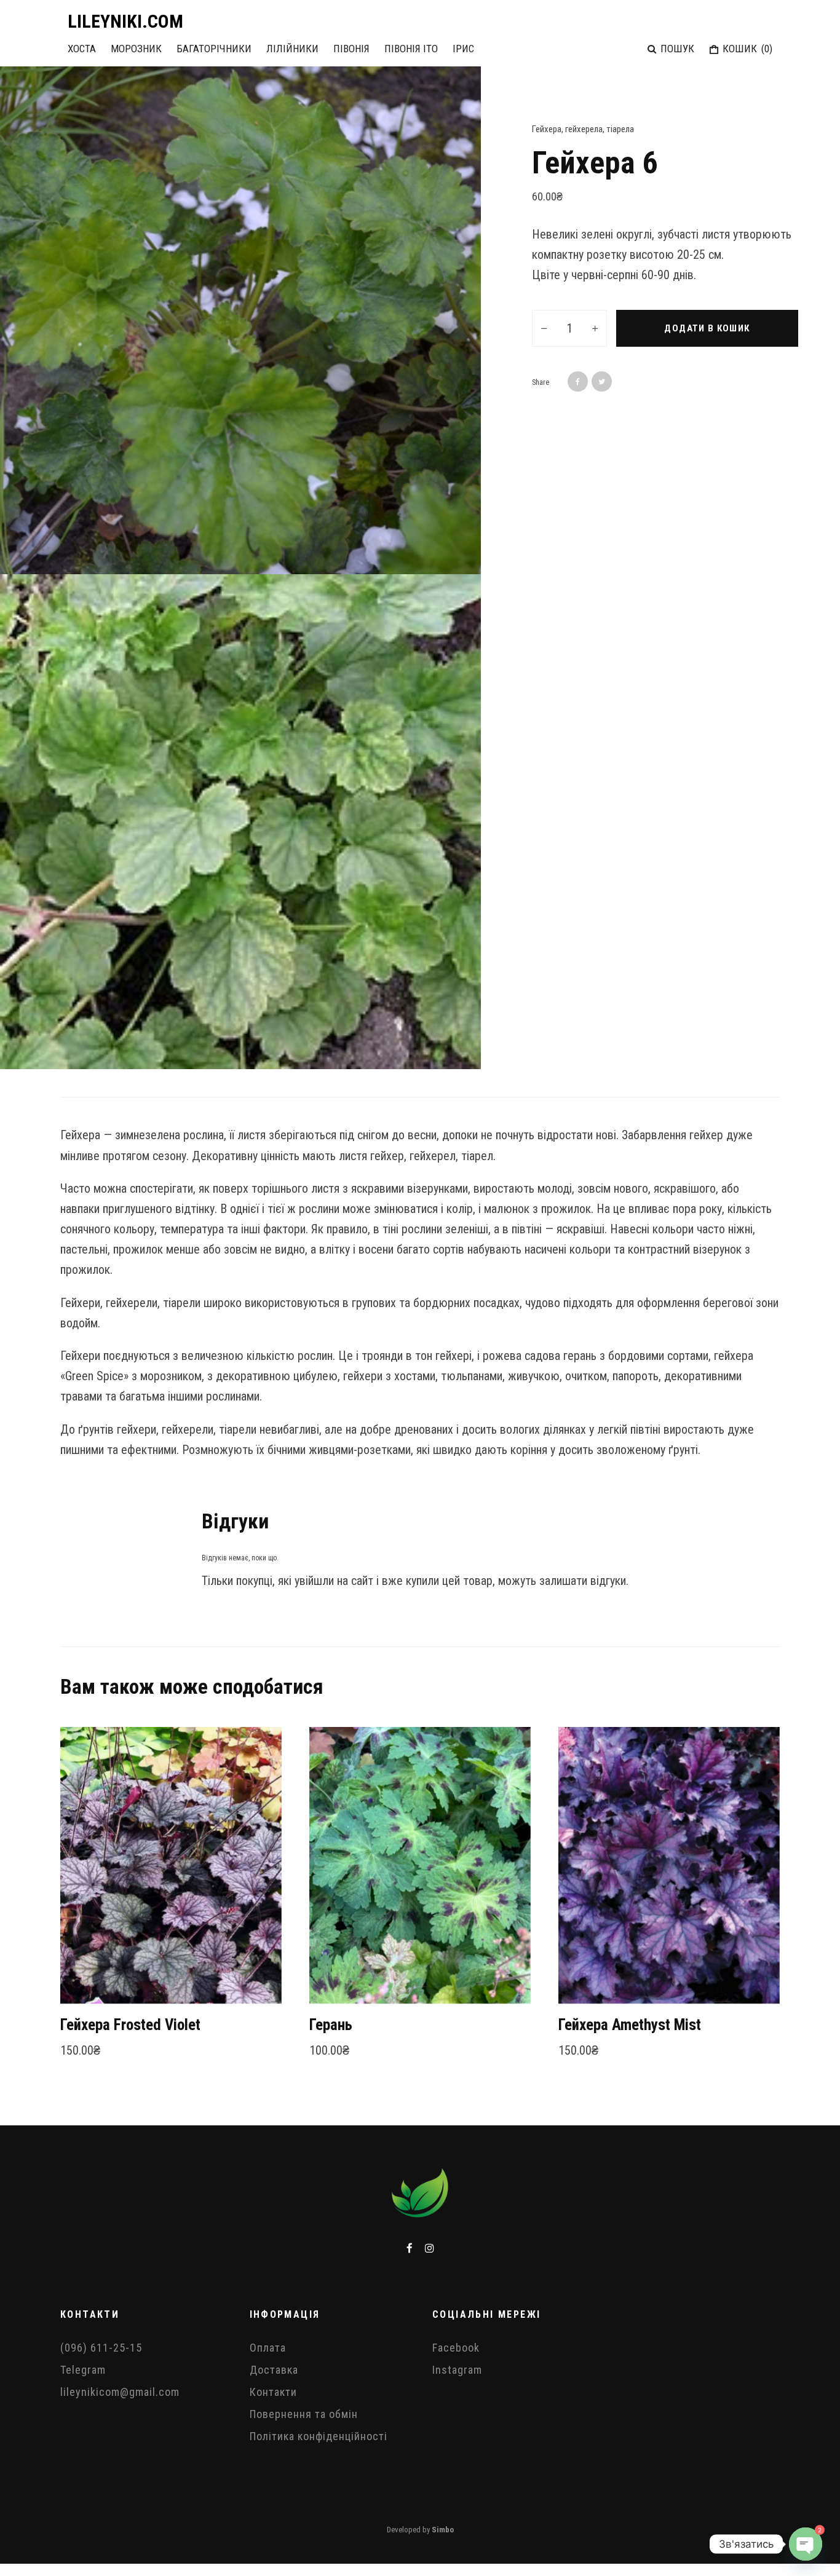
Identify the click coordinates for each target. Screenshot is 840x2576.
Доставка (274, 2370)
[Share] (578, 381)
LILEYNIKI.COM (125, 22)
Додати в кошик (707, 328)
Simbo (443, 2530)
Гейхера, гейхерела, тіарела (583, 129)
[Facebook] (410, 2248)
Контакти (273, 2392)
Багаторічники (214, 49)
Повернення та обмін (304, 2414)
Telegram (83, 2370)
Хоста (82, 49)
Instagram (457, 2370)
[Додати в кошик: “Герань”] (340, 1973)
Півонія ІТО (411, 49)
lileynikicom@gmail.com (120, 2392)
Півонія (351, 49)
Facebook (456, 2348)
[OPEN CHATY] (806, 2544)
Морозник (136, 49)
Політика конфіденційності (319, 2436)
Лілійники (292, 49)
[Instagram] (430, 2248)
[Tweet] (602, 381)
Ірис (463, 49)
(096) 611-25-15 (101, 2348)
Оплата (268, 2348)
